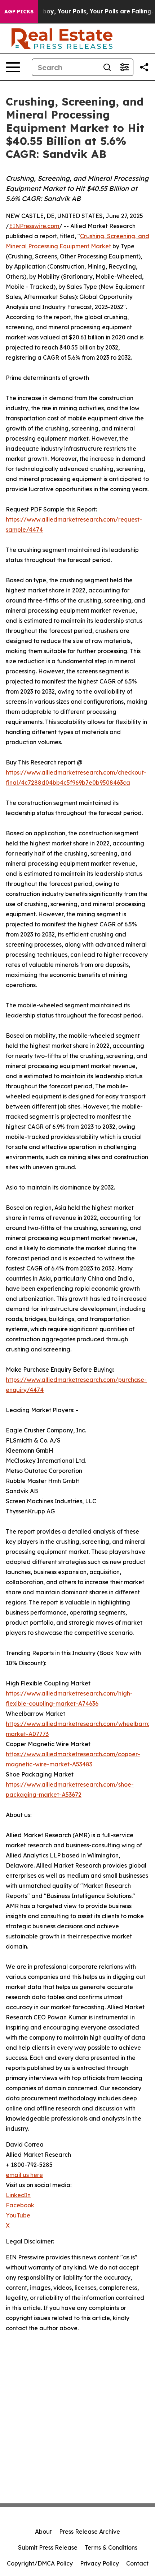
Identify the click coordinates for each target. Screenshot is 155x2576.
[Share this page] (144, 67)
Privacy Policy (99, 2563)
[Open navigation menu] (13, 67)
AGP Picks (19, 12)
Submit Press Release (48, 2547)
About (43, 2532)
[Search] (107, 67)
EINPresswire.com (34, 226)
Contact (137, 2563)
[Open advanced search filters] (124, 67)
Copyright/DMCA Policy (40, 2563)
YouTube (18, 2215)
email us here (24, 2175)
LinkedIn (18, 2195)
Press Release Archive (90, 2532)
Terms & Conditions (111, 2547)
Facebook (20, 2205)
